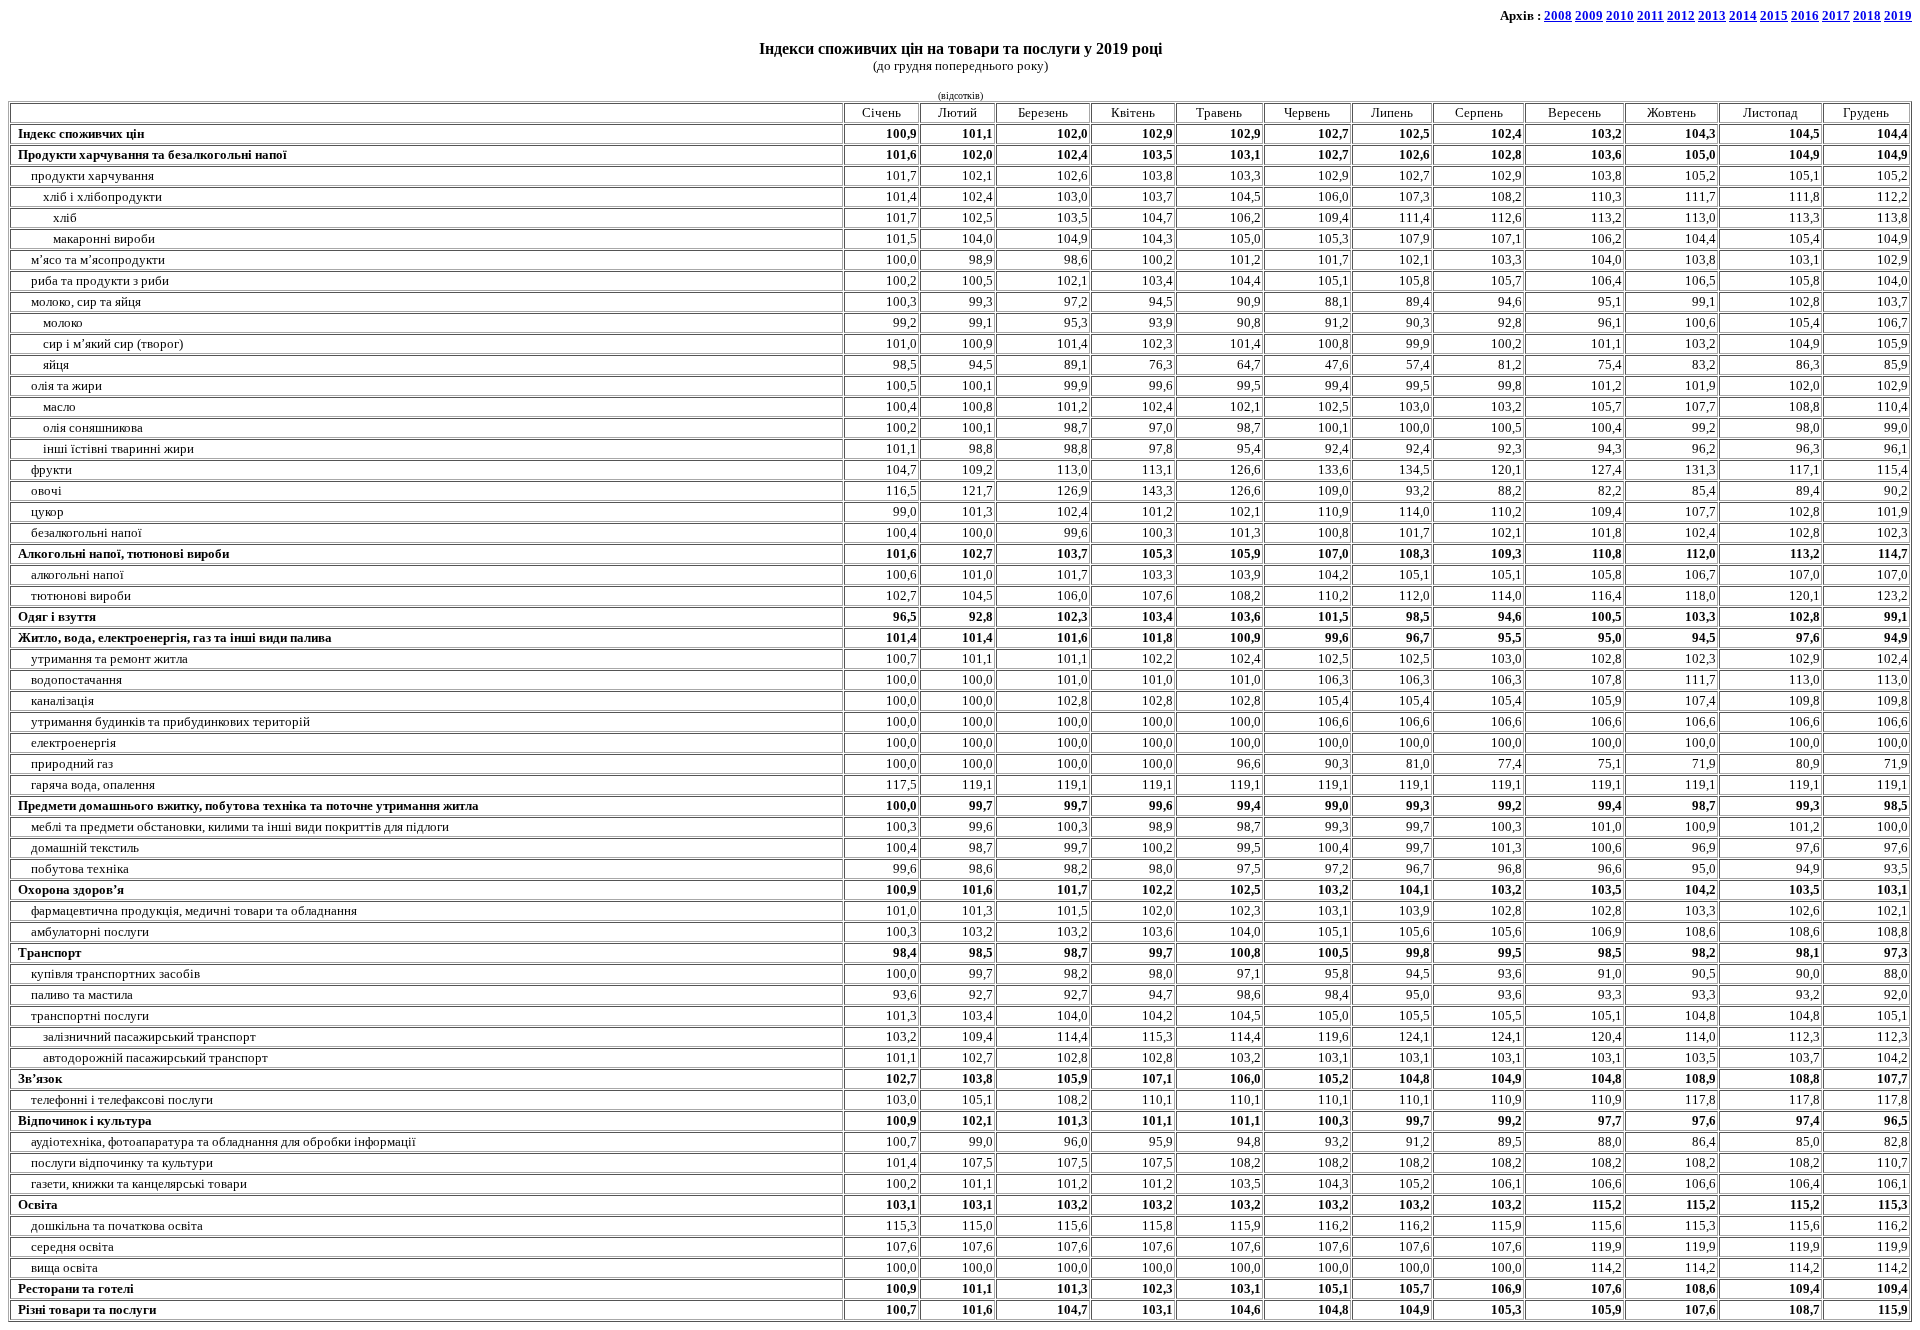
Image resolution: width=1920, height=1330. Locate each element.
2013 (1712, 15)
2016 (1805, 15)
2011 (1650, 15)
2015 (1774, 15)
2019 (1898, 15)
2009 (1589, 15)
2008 (1558, 15)
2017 (1836, 15)
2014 (1743, 15)
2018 (1867, 15)
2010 (1620, 15)
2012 (1681, 15)
